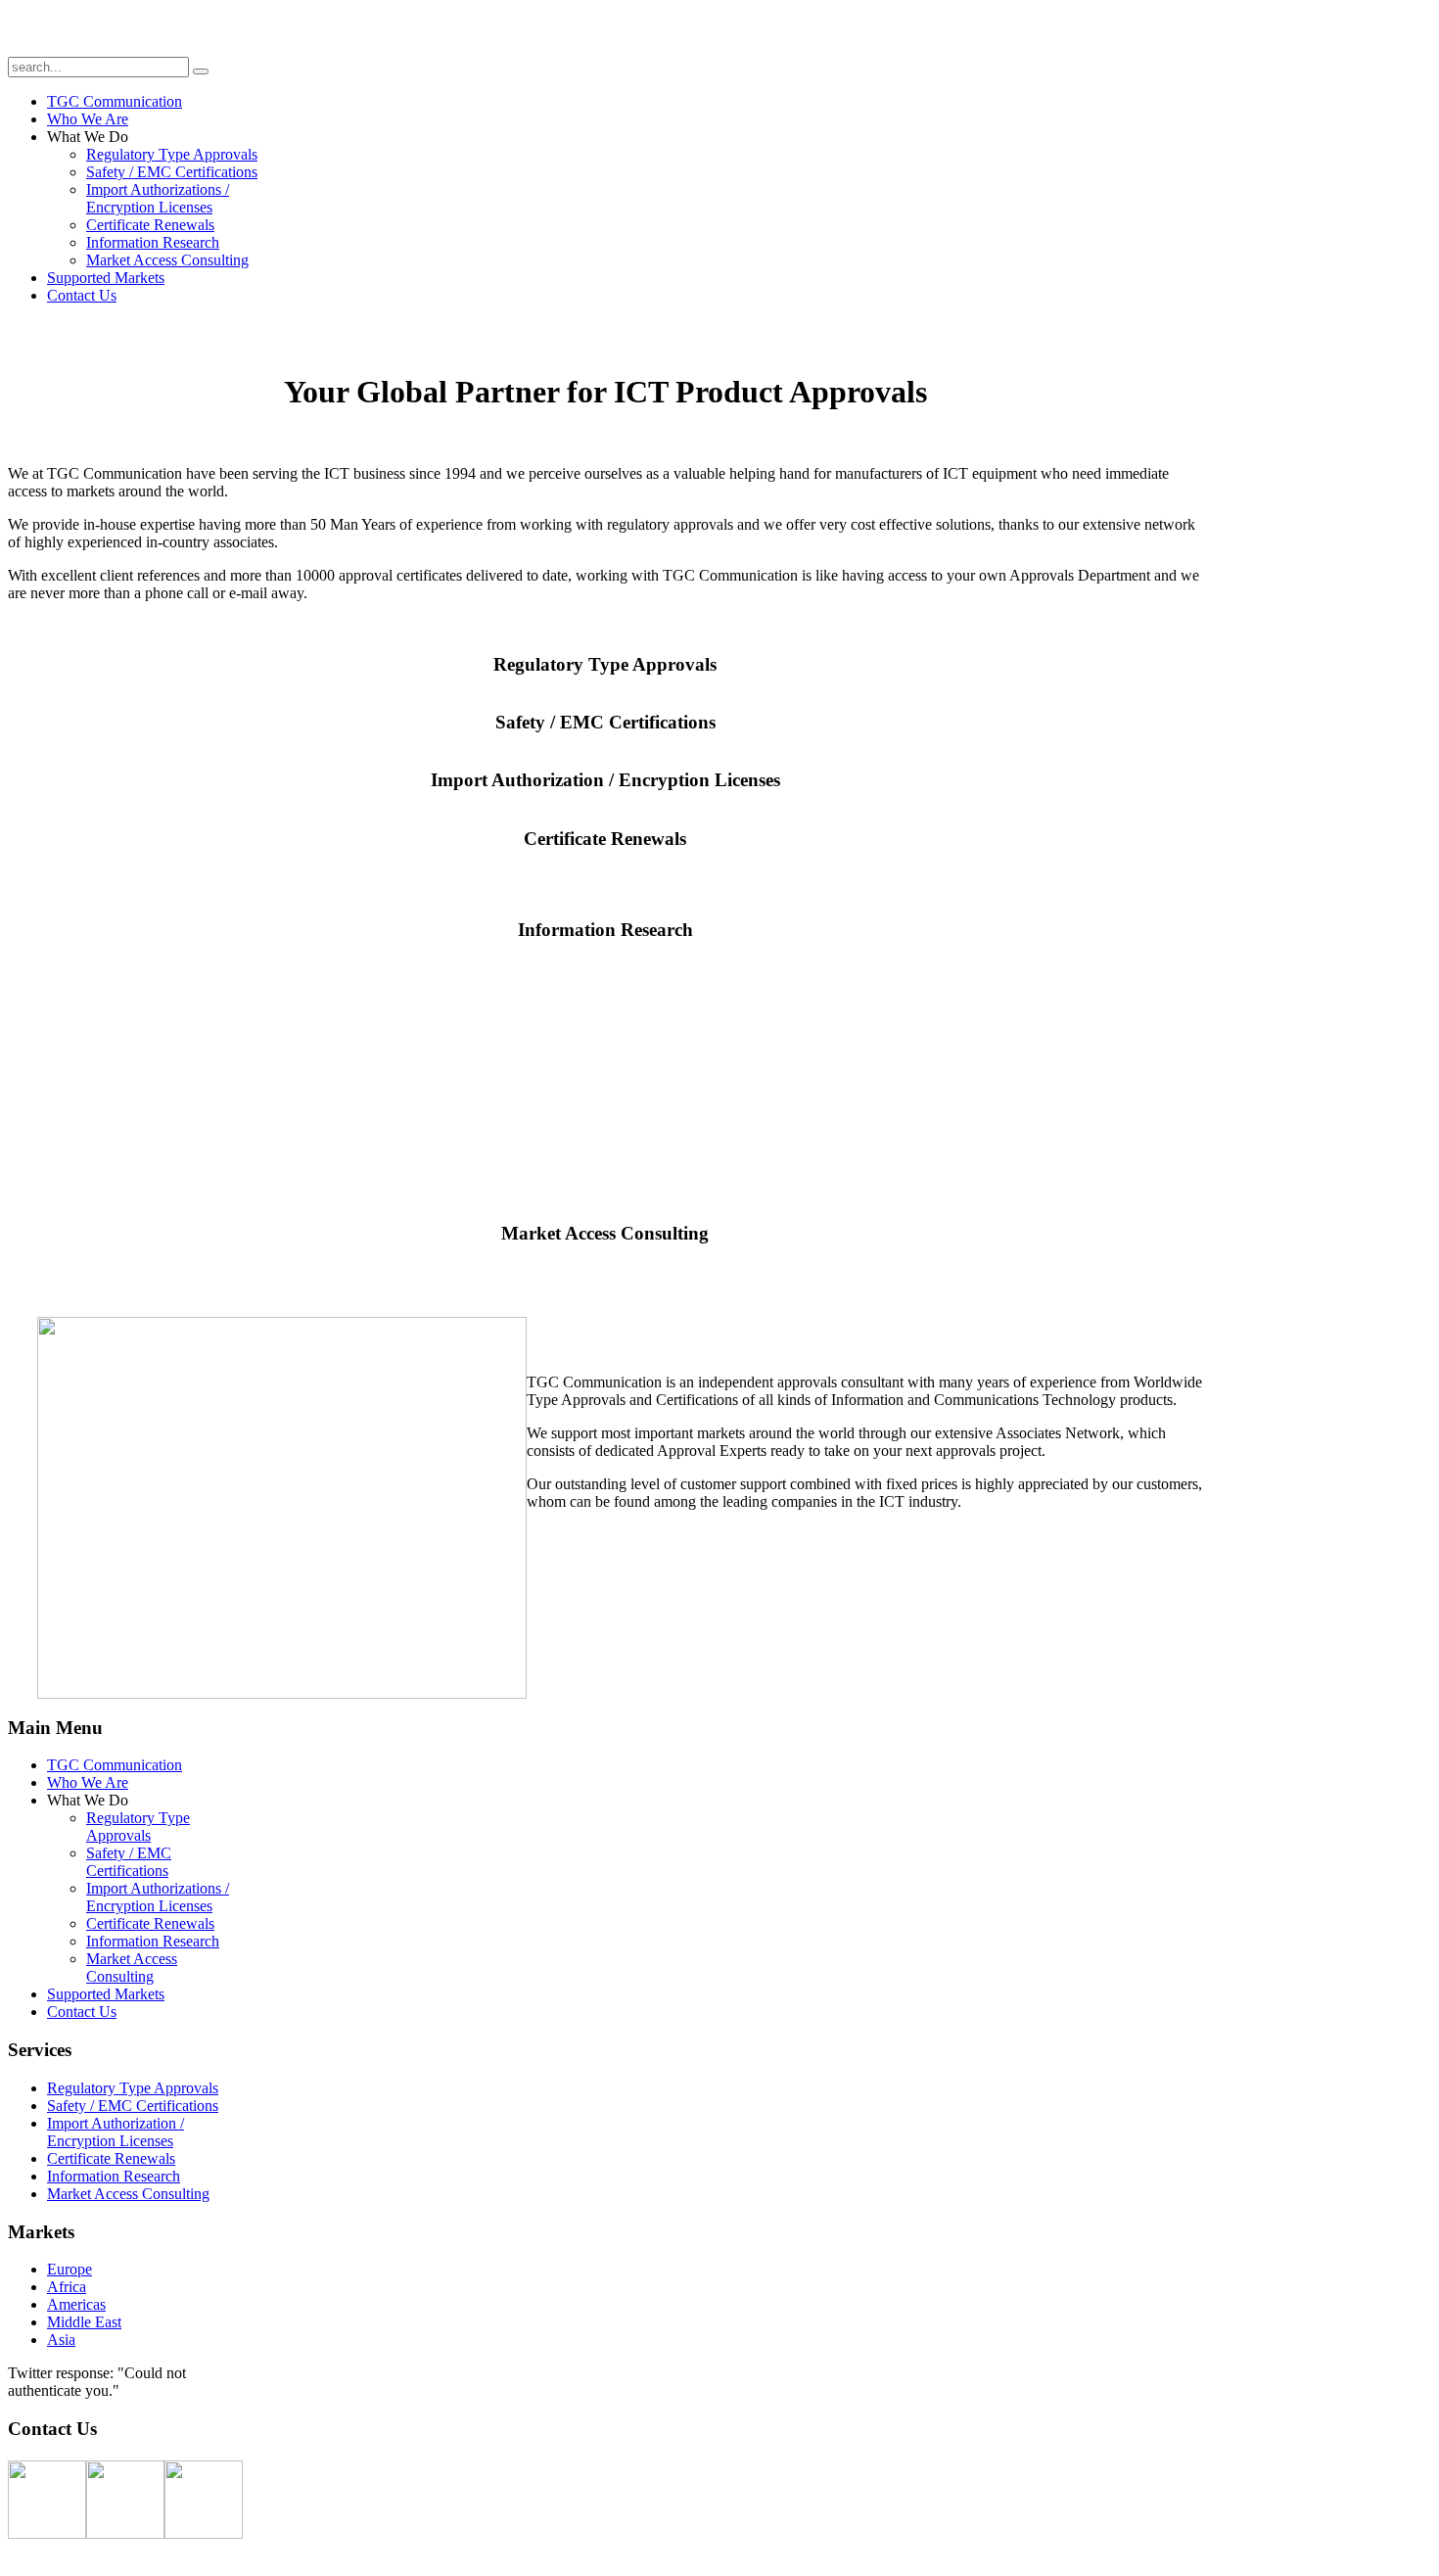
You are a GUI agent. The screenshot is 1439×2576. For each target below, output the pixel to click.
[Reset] (201, 71)
